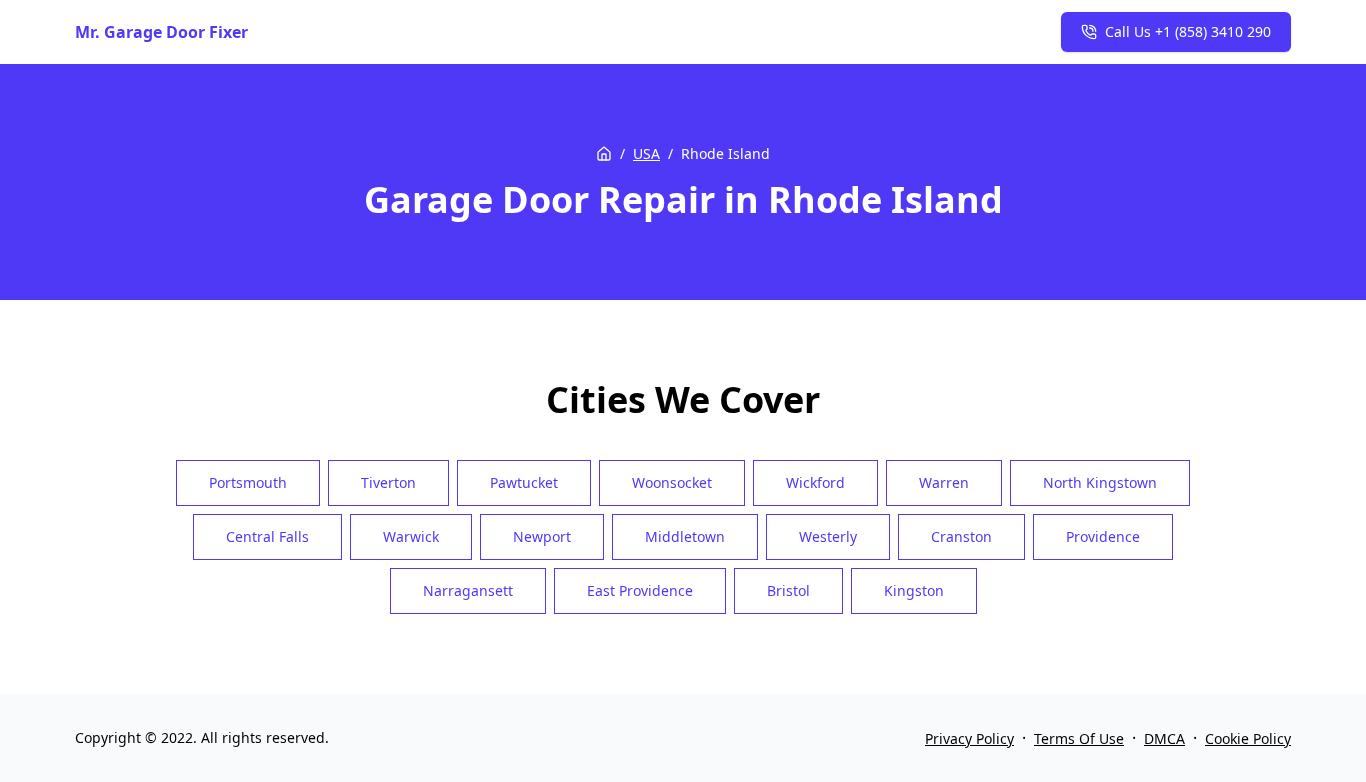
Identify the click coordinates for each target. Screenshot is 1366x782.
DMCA (1164, 738)
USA (646, 153)
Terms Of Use (1079, 738)
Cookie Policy (1248, 738)
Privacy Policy (969, 738)
